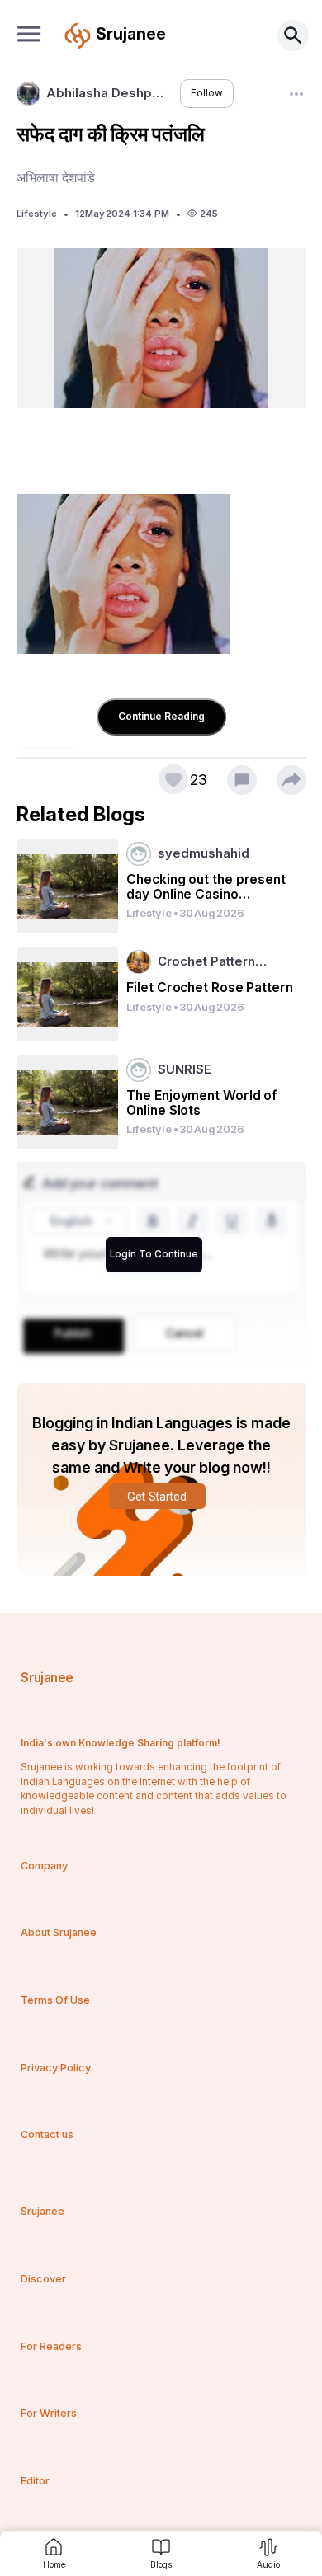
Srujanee (47, 1678)
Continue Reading (161, 716)
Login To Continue (154, 1254)
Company (44, 1866)
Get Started (157, 1497)
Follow (207, 93)
